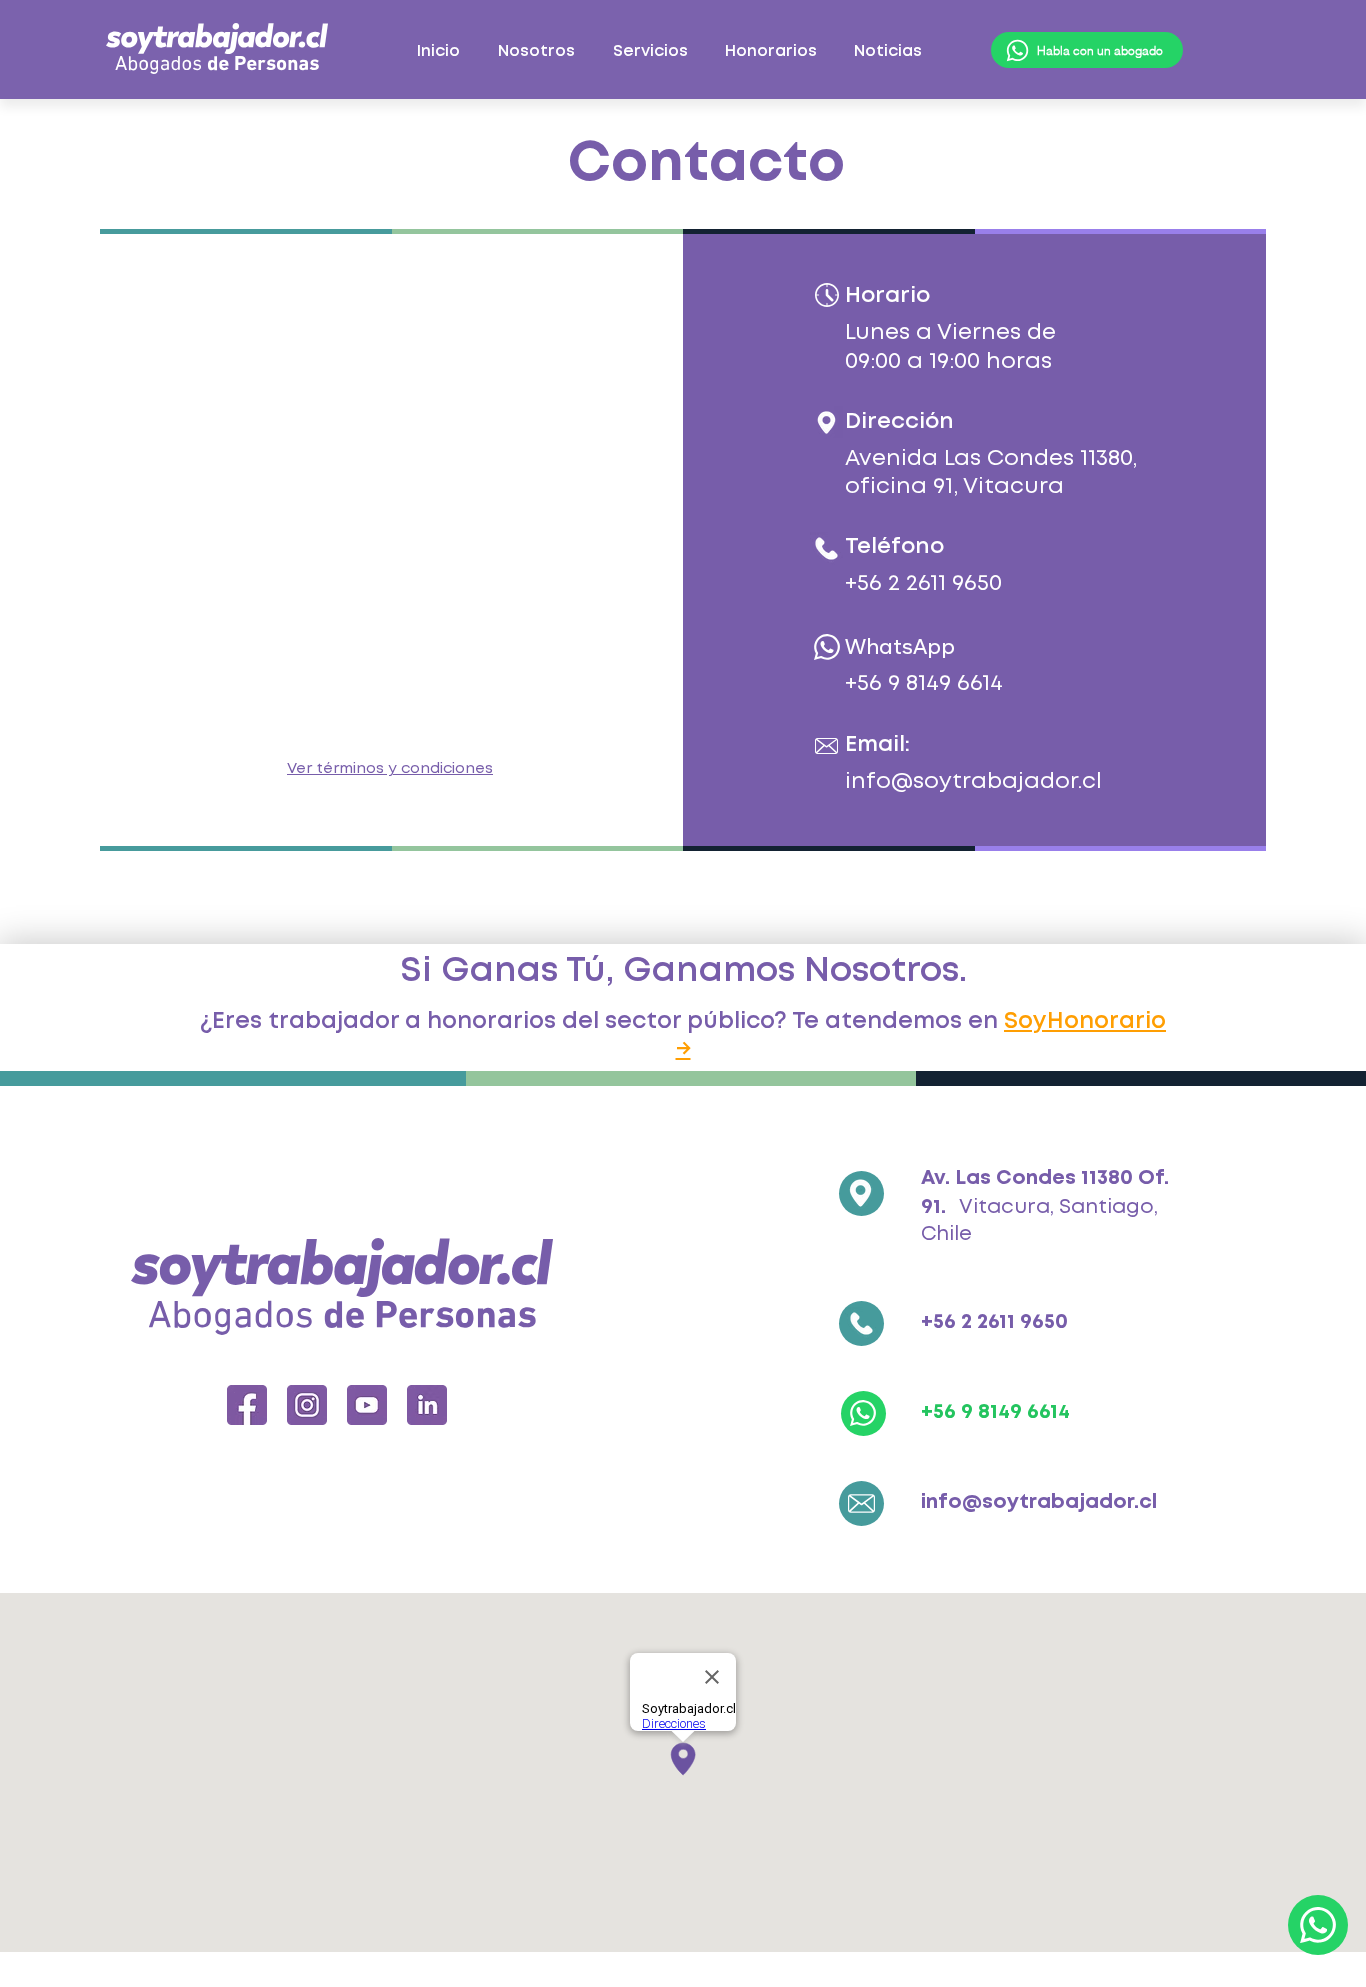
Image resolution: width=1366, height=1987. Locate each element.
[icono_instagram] (307, 1405)
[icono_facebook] (247, 1405)
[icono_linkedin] (427, 1405)
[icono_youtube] (367, 1405)
